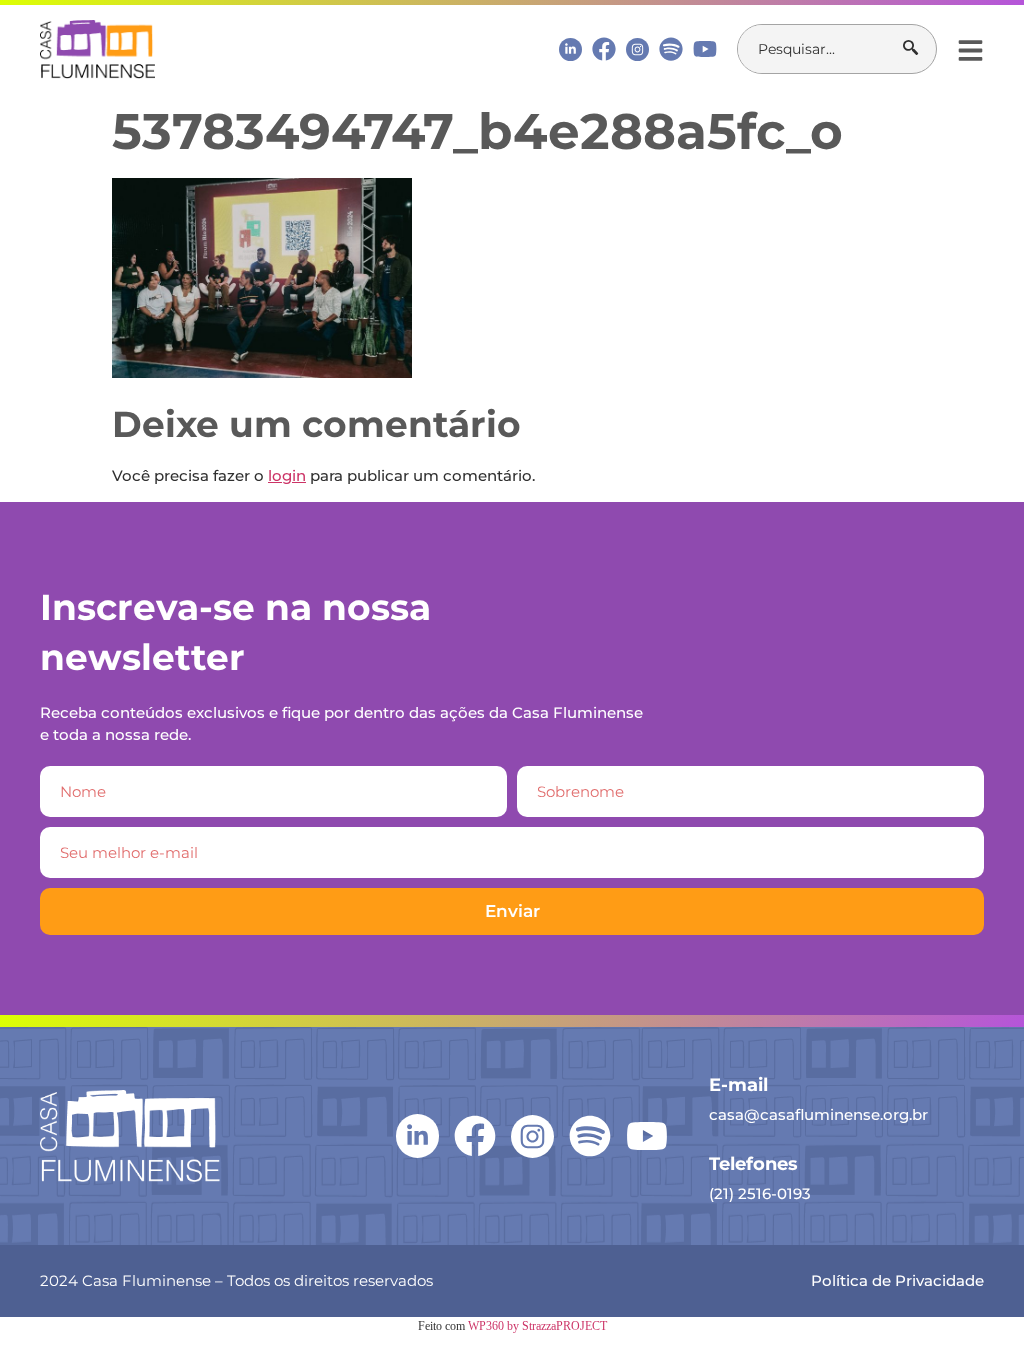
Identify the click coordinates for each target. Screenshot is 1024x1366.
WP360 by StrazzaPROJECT (537, 1326)
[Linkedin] (570, 48)
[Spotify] (671, 49)
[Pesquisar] (919, 49)
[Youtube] (705, 49)
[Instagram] (637, 49)
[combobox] (820, 49)
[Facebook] (604, 49)
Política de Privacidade (897, 1280)
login (287, 475)
